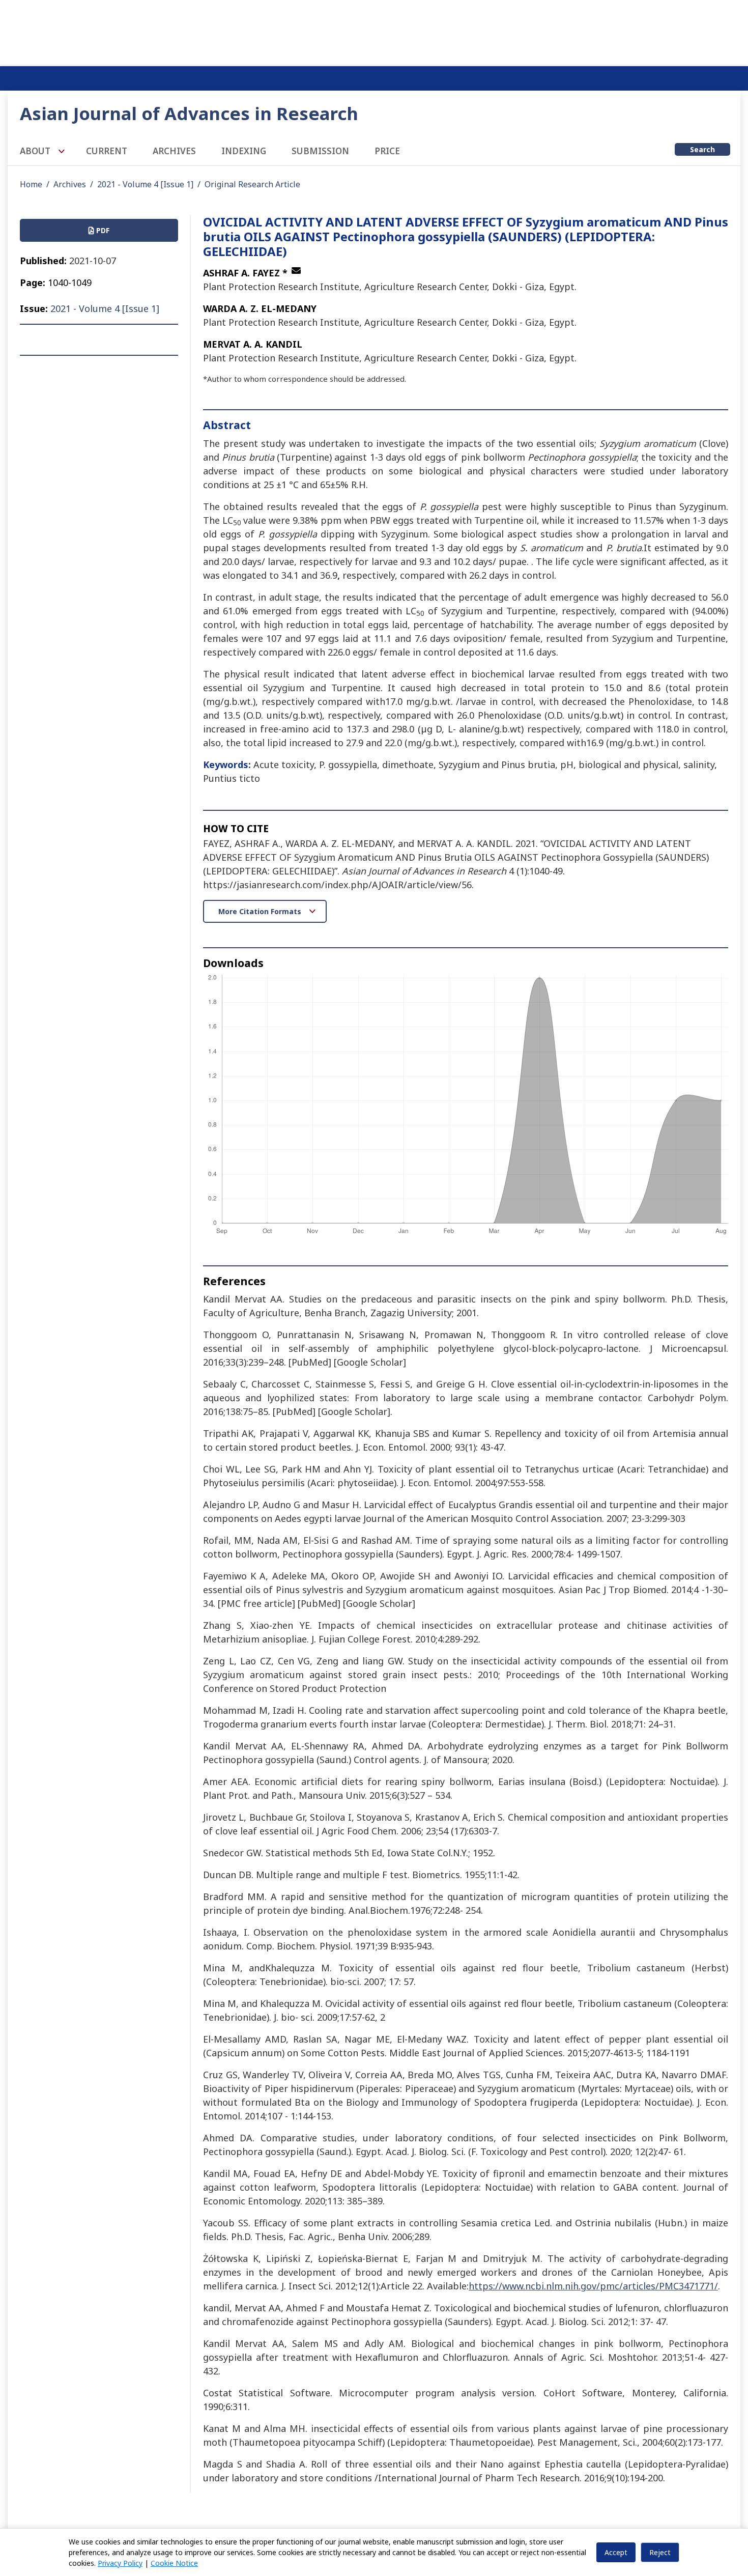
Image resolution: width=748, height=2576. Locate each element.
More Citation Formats (261, 911)
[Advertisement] (374, 31)
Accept (616, 2552)
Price (387, 151)
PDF (102, 230)
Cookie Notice (174, 2563)
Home (31, 184)
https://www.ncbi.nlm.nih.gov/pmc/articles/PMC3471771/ (593, 2286)
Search (702, 149)
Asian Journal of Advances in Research (189, 113)
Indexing (244, 151)
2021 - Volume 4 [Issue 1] (145, 184)
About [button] (36, 151)
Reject (660, 2552)
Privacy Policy (120, 2563)
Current (107, 151)
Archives (174, 151)
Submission (320, 151)
